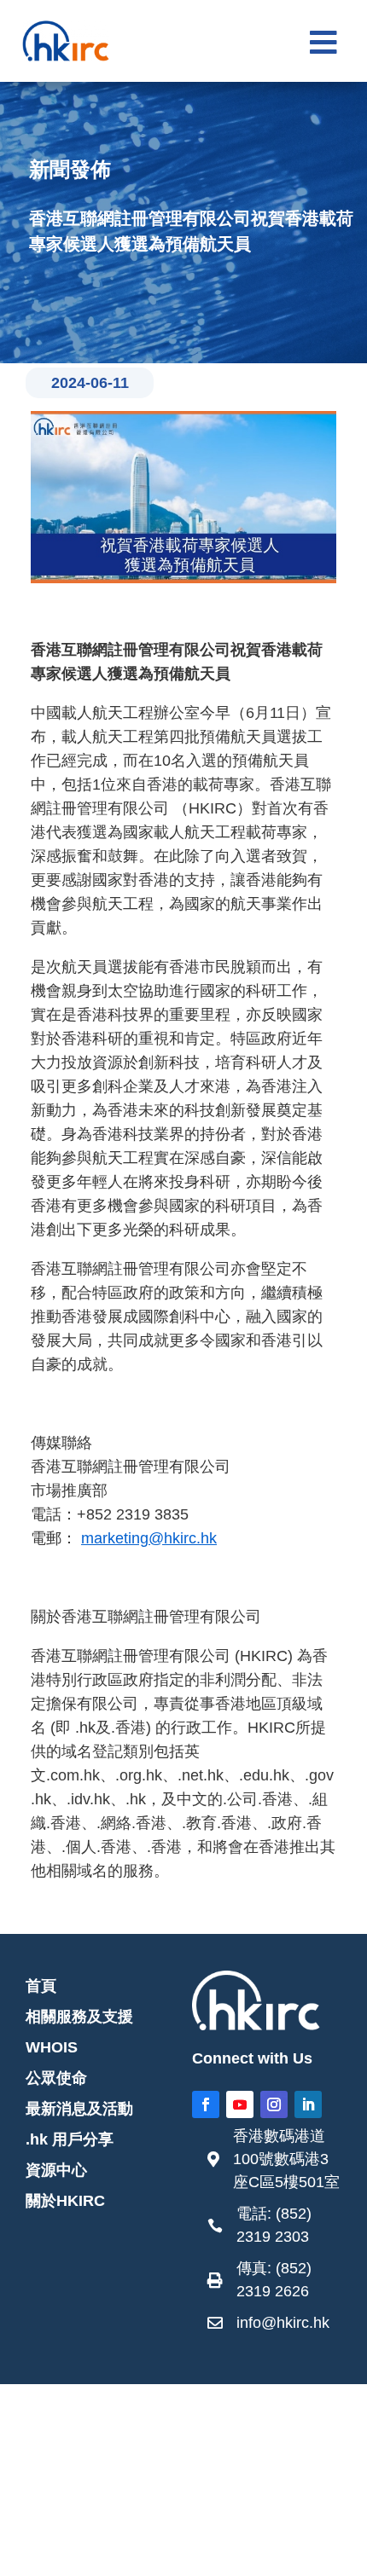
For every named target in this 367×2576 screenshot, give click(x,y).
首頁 (41, 1986)
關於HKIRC (65, 2201)
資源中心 (56, 2170)
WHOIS (52, 2047)
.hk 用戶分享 (70, 2139)
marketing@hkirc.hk (149, 1538)
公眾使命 (56, 2078)
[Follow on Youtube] (240, 2104)
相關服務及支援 (79, 2017)
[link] (275, 2164)
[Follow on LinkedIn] (308, 2104)
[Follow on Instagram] (274, 2104)
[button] (323, 43)
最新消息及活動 (79, 2109)
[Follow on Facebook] (206, 2104)
